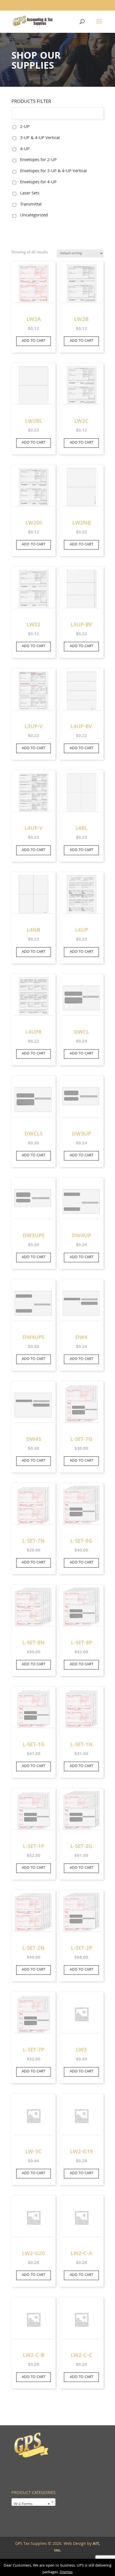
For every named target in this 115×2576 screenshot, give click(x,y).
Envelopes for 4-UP (38, 182)
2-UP (25, 127)
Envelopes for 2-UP (38, 160)
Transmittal (31, 205)
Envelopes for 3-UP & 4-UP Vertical (53, 171)
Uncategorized (34, 216)
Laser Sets (30, 194)
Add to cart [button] (33, 341)
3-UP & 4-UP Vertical (40, 138)
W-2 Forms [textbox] (32, 2505)
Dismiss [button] (66, 2572)
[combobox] (33, 2502)
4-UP (25, 149)
